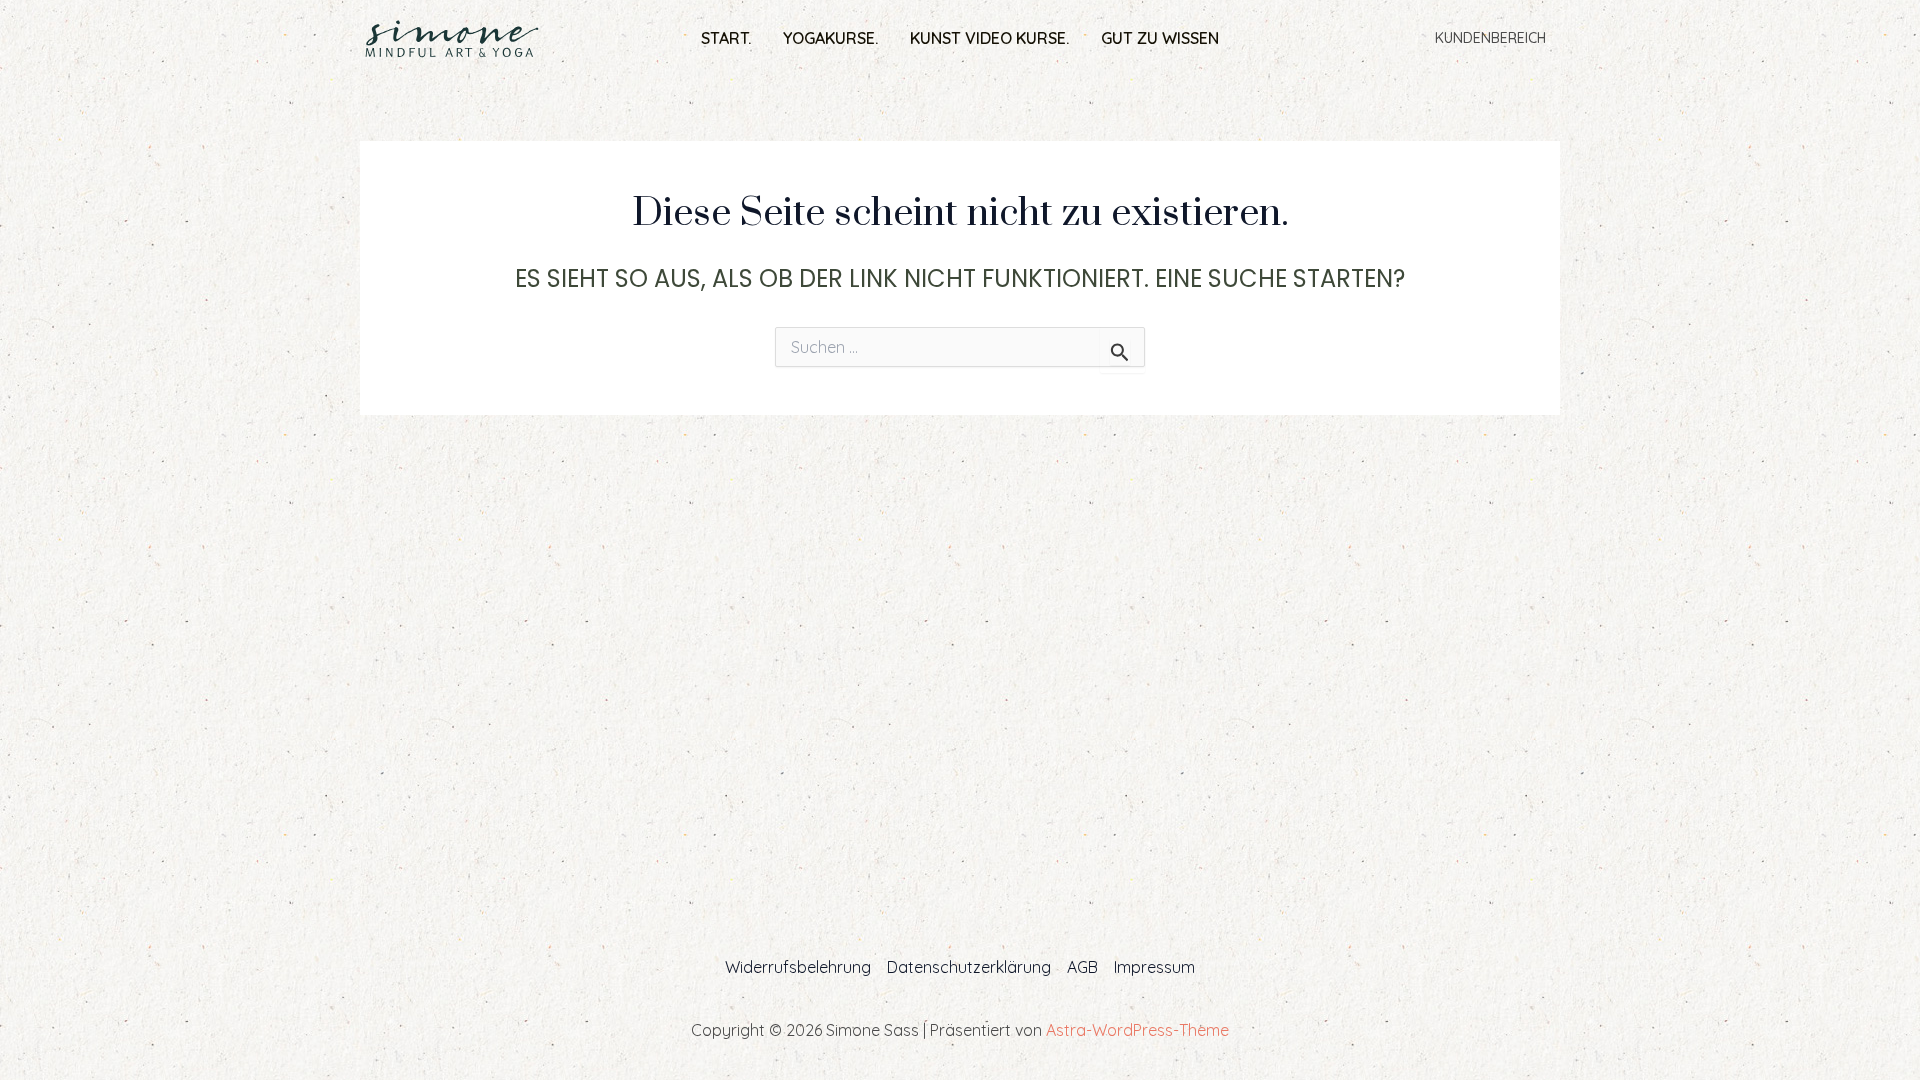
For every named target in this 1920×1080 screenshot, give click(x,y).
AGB (1082, 967)
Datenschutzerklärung (969, 967)
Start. (726, 38)
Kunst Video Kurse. (989, 38)
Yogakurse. (830, 38)
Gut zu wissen (1160, 38)
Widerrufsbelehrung (798, 967)
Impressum (1154, 967)
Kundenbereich (1490, 38)
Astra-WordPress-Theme (1137, 1030)
